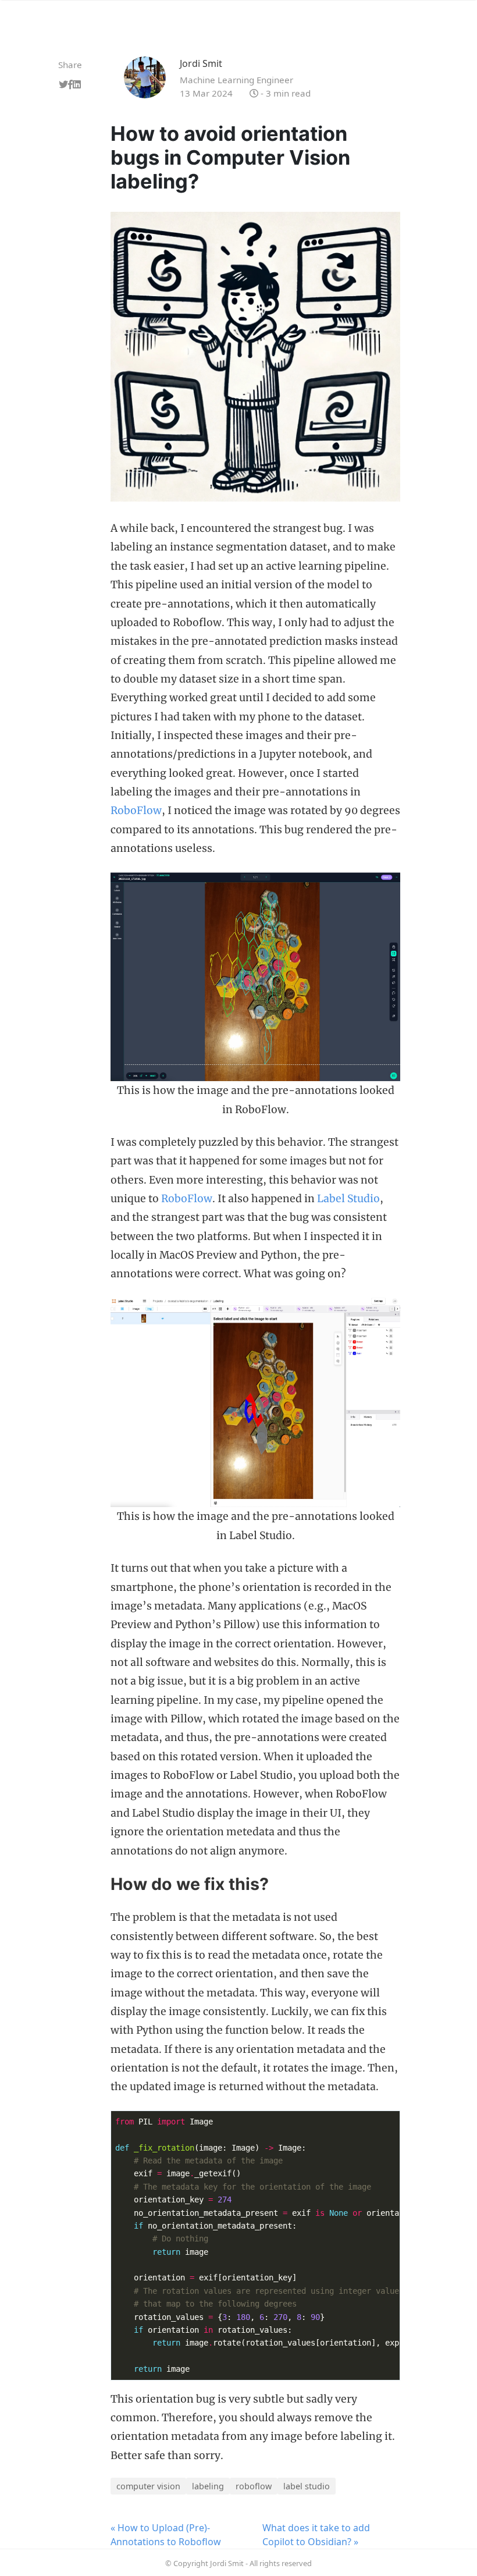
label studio (307, 2486)
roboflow (254, 2486)
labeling (208, 2486)
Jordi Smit (201, 63)
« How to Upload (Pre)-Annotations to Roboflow (166, 2535)
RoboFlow (136, 811)
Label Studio (348, 1199)
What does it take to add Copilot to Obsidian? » (316, 2535)
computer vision (148, 2486)
